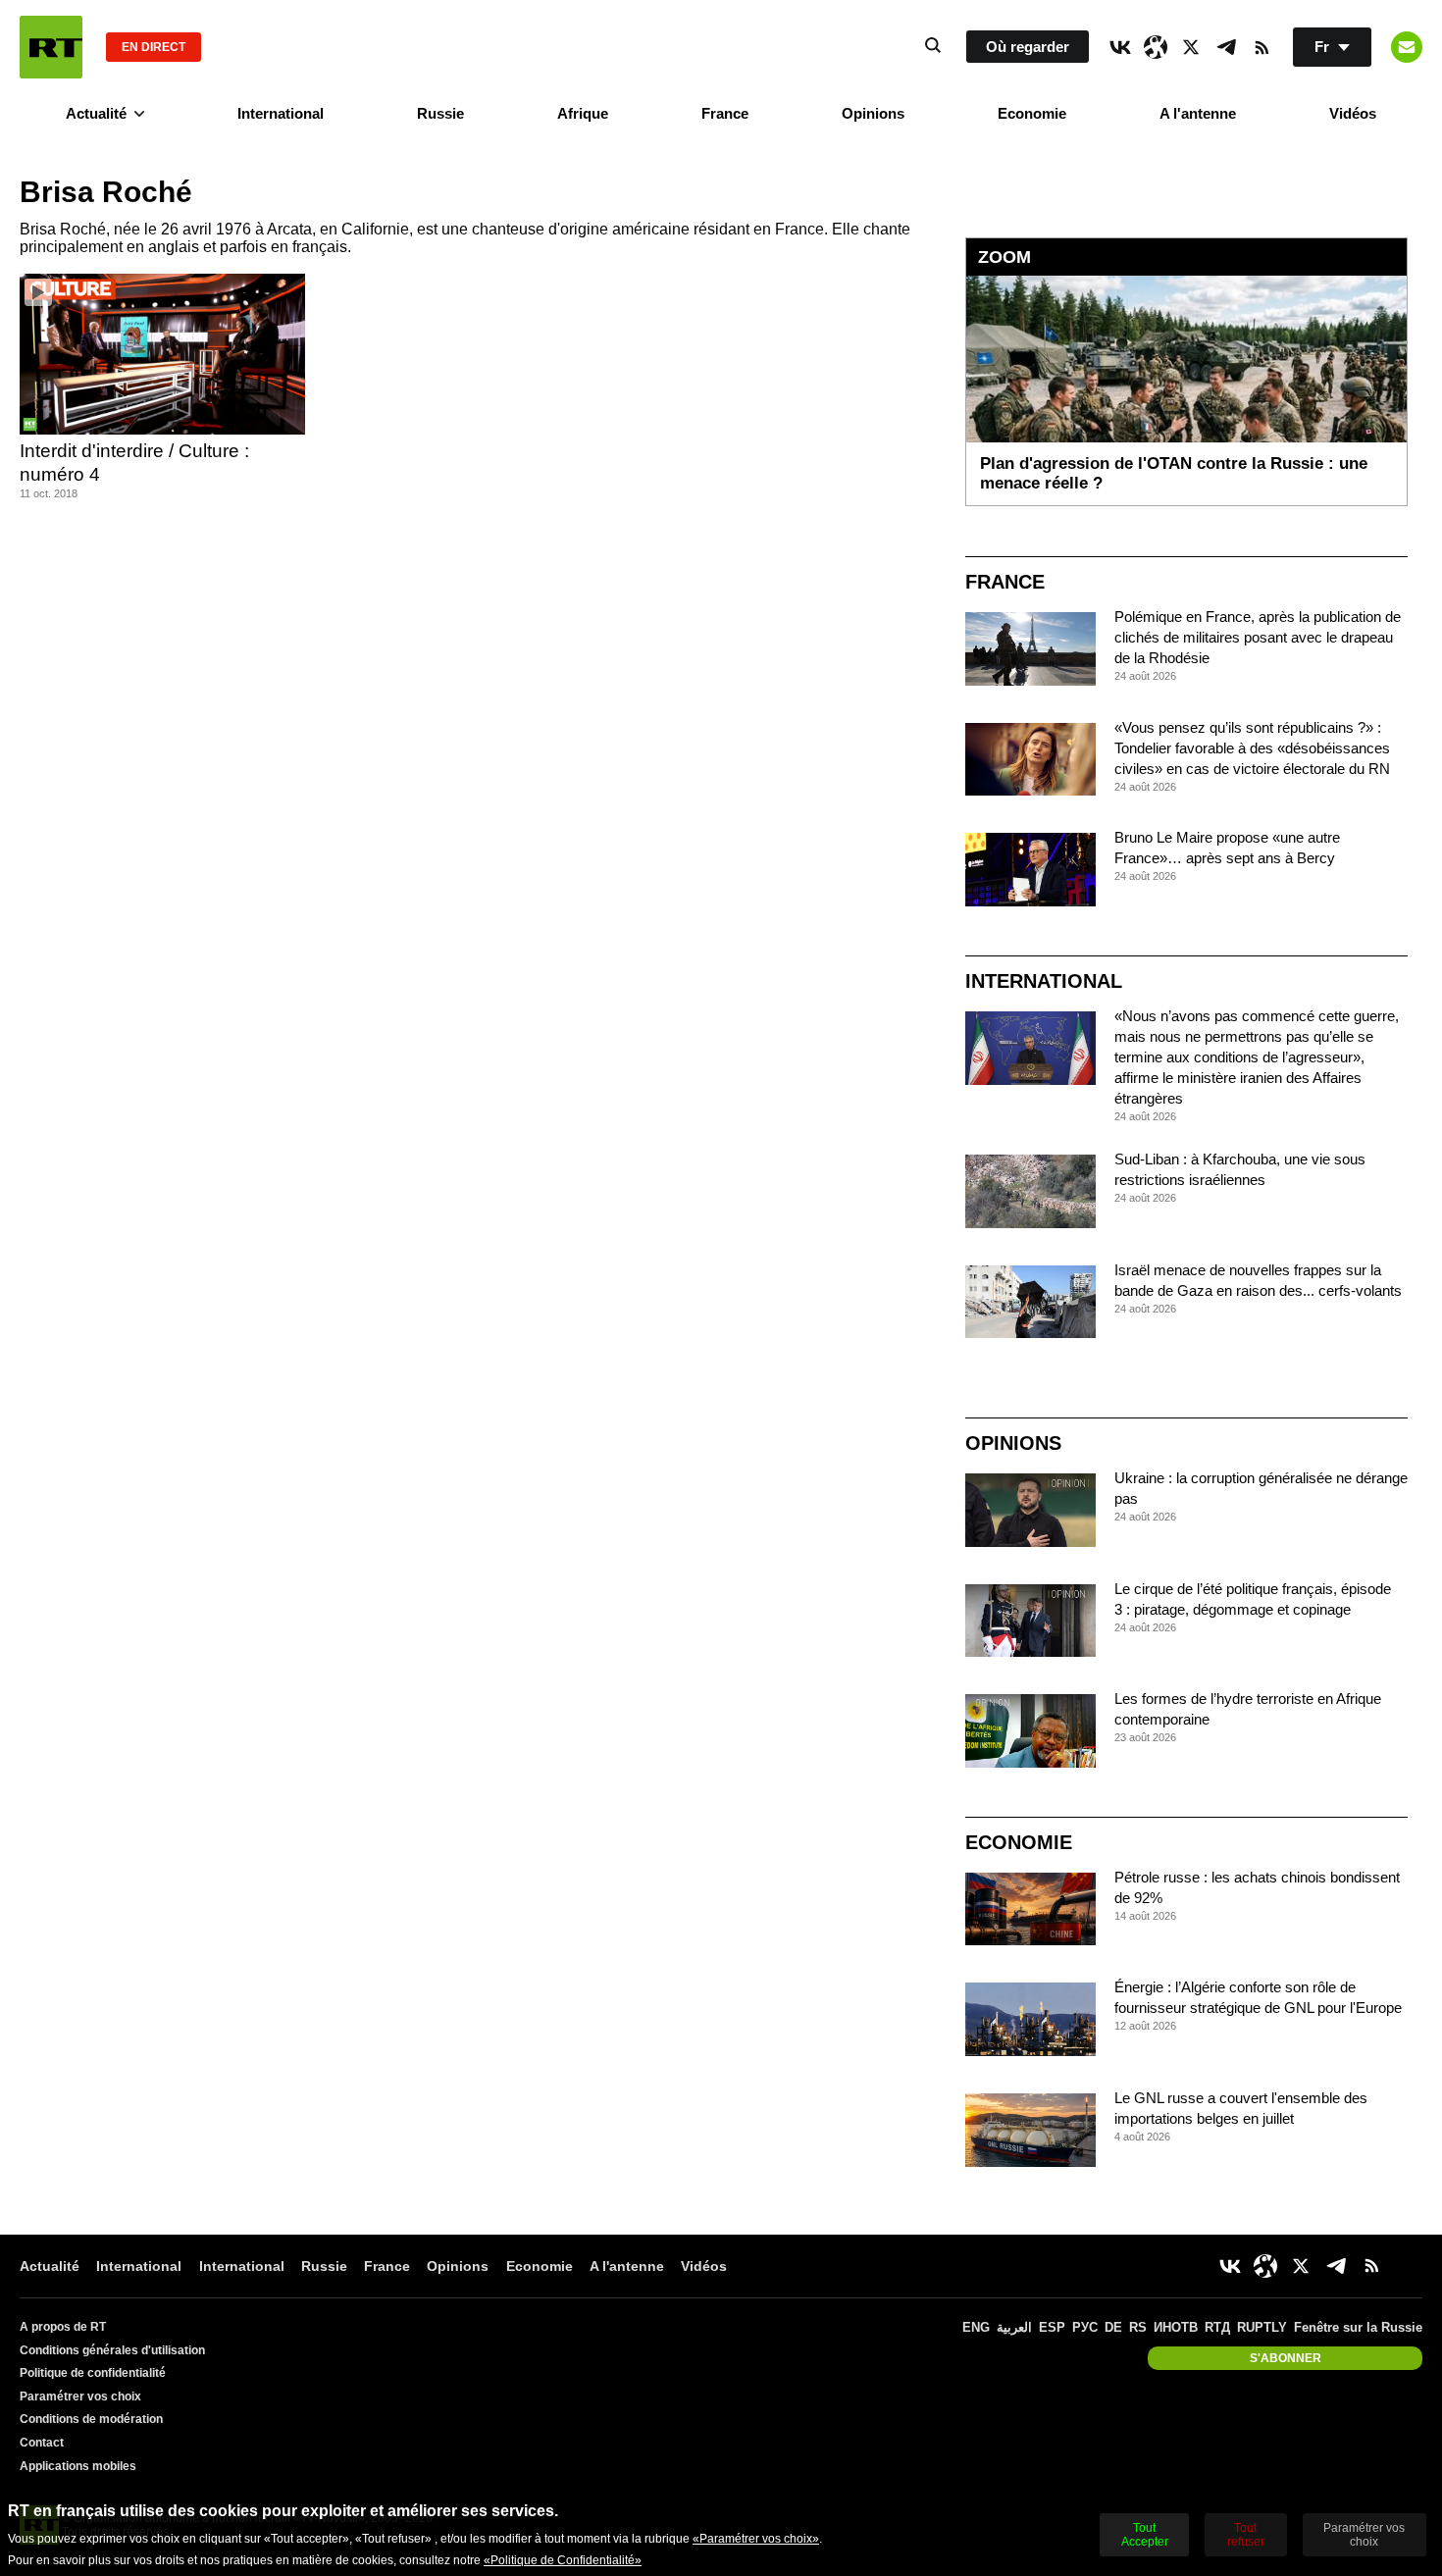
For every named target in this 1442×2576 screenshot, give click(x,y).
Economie (1032, 113)
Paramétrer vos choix (80, 2396)
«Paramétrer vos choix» (756, 2539)
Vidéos (1353, 113)
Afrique (583, 113)
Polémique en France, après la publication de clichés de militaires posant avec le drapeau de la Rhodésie (1258, 637)
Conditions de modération (91, 2419)
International (281, 113)
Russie (440, 113)
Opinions (873, 113)
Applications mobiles (78, 2466)
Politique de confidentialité (93, 2373)
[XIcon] (1191, 47)
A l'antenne (1198, 113)
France (725, 113)
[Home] (51, 47)
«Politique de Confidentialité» (563, 2560)
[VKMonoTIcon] (1120, 47)
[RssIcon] (1262, 47)
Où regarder (1028, 47)
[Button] (1407, 47)
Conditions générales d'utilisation (112, 2350)
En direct (154, 47)
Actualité (96, 113)
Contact (42, 2443)
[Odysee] (1156, 47)
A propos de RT (63, 2327)
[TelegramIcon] (1226, 47)
